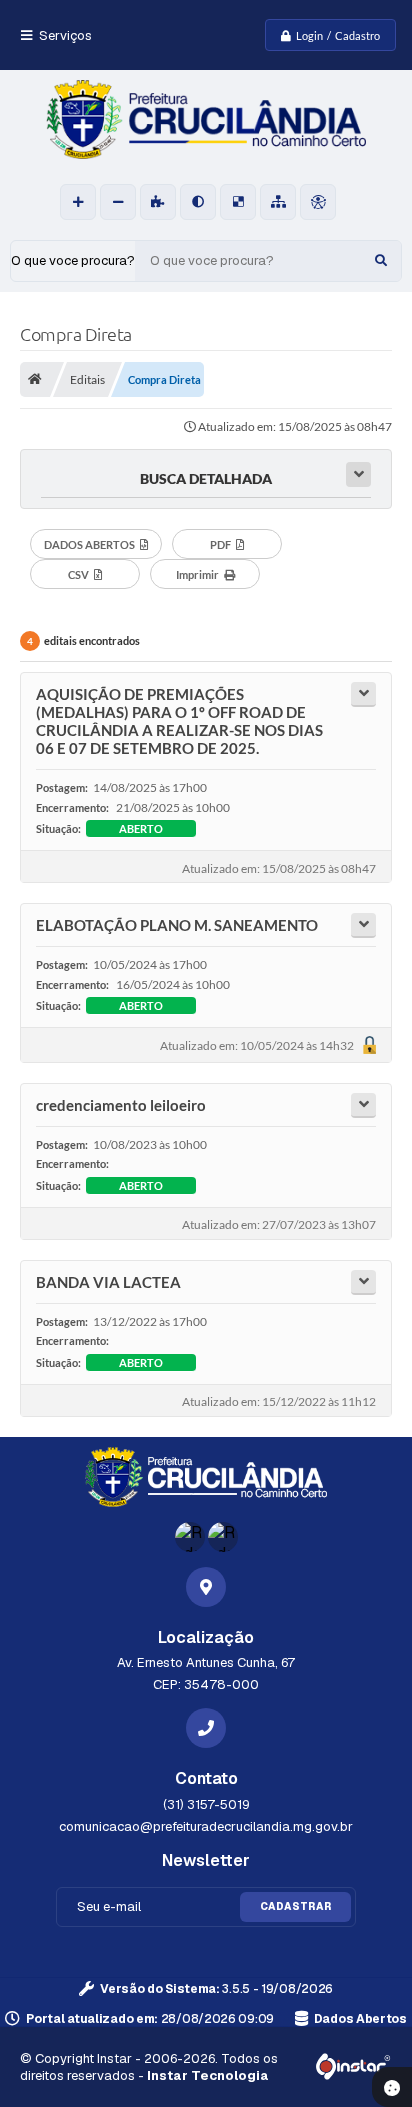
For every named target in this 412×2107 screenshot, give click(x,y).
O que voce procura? (73, 260)
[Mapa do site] (278, 202)
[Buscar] (381, 261)
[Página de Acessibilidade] (318, 202)
